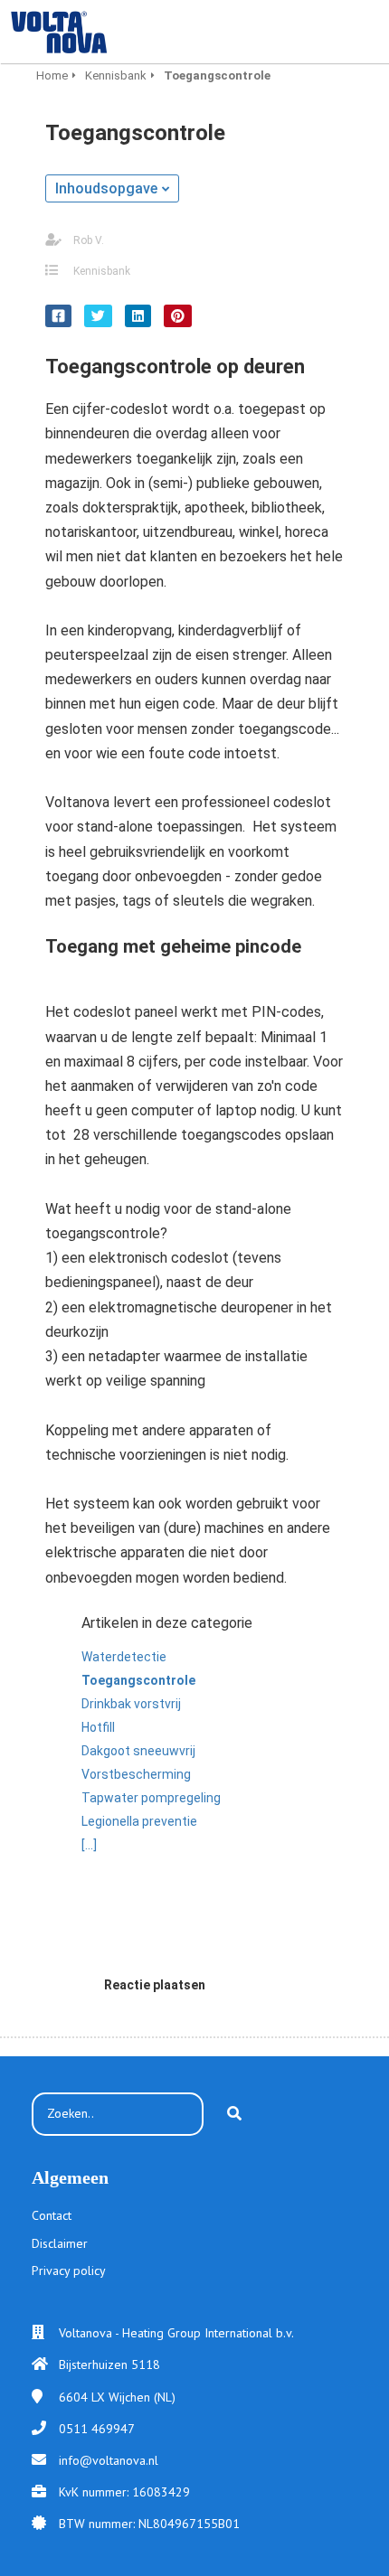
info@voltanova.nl (109, 2460)
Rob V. (89, 240)
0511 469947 (97, 2429)
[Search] (234, 2114)
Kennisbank (102, 271)
